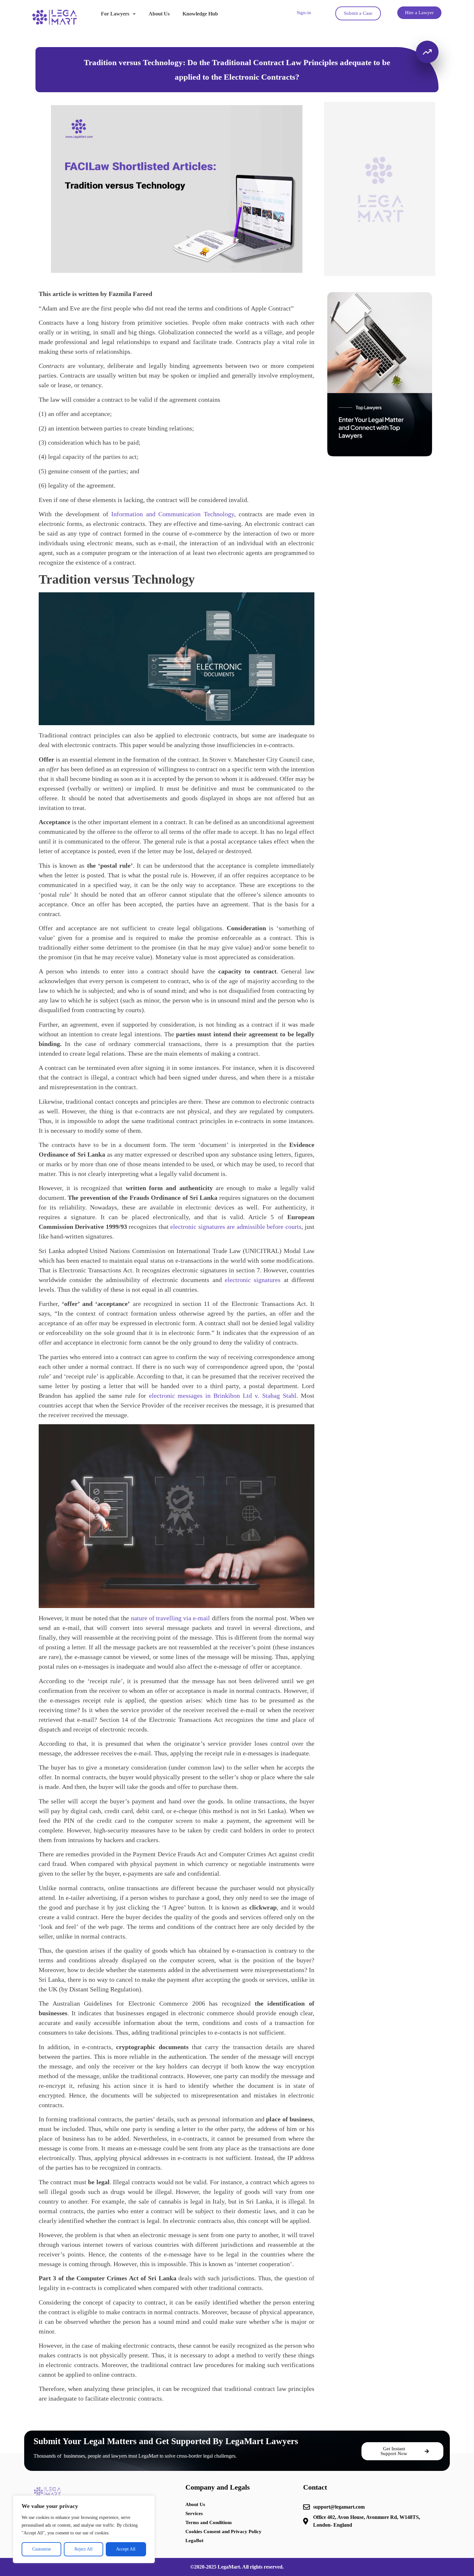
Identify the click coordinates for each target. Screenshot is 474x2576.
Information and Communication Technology (173, 514)
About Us (159, 14)
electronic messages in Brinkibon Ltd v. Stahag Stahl (223, 1396)
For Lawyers (115, 14)
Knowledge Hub (200, 14)
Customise (42, 2549)
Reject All (84, 2549)
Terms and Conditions (209, 2522)
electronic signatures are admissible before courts (236, 1227)
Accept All (126, 2549)
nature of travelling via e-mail (171, 1618)
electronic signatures (253, 1280)
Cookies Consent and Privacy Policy (223, 2532)
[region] (84, 2529)
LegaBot (194, 2541)
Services (194, 2513)
